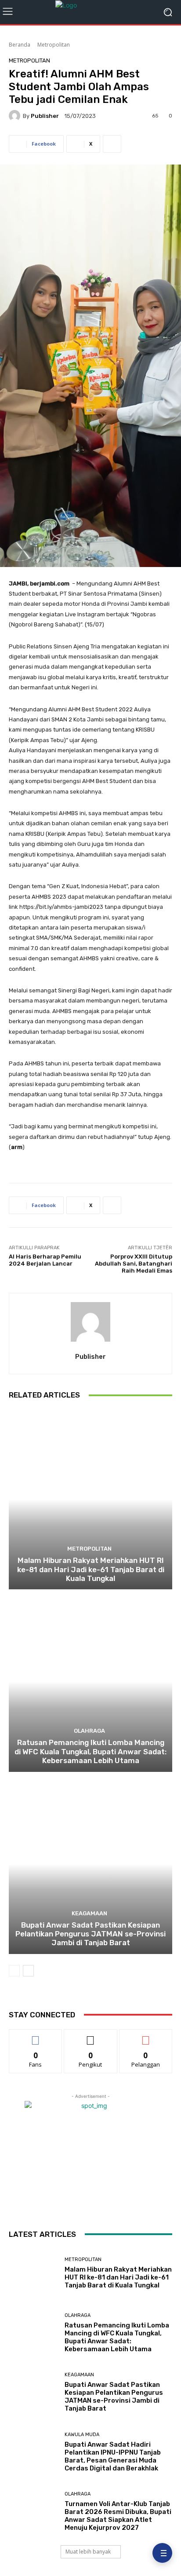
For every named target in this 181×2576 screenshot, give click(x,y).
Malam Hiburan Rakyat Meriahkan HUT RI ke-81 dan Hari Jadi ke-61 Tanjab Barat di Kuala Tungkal (91, 1569)
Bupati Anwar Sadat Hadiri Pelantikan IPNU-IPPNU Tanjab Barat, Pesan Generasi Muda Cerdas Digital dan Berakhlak (113, 2456)
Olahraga (89, 1731)
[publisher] (16, 116)
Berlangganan (146, 2036)
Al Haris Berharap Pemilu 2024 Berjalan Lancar (45, 1260)
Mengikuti (91, 2036)
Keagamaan (89, 1913)
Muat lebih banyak (88, 2552)
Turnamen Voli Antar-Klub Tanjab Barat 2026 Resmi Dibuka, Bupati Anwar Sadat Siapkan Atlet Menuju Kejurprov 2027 (118, 2516)
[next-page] (28, 1971)
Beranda (20, 45)
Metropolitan (54, 45)
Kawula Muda (82, 2435)
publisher (45, 116)
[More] (112, 144)
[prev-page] (14, 1971)
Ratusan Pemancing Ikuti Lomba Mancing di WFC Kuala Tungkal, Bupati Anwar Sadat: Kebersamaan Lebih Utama (90, 1751)
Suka (36, 2036)
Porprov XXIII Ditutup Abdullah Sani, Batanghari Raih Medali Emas (134, 1263)
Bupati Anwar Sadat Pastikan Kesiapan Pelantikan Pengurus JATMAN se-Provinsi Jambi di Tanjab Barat (90, 1934)
